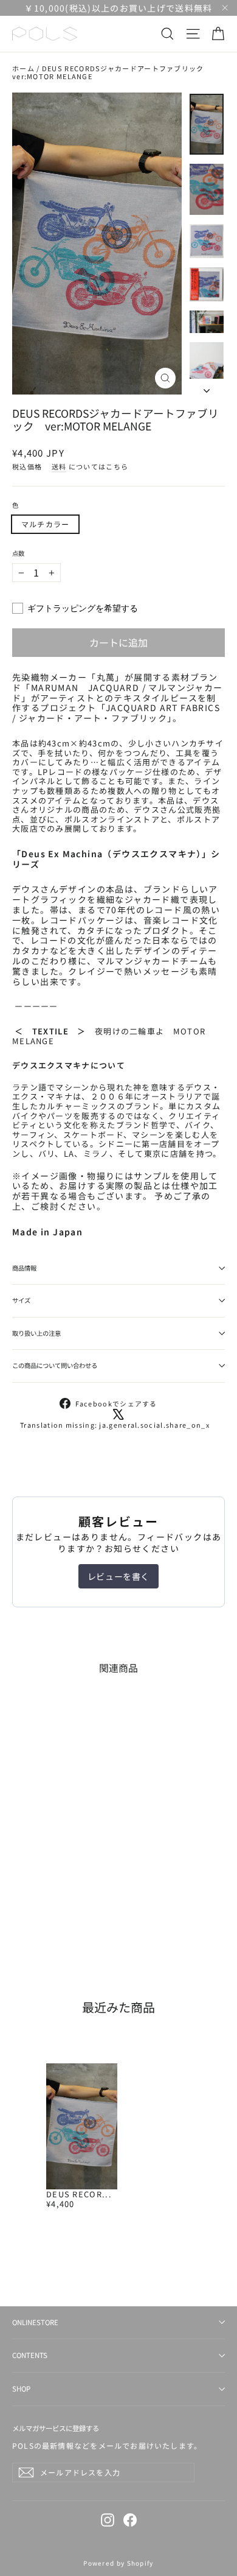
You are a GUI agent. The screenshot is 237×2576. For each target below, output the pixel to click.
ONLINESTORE (35, 2322)
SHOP (21, 2388)
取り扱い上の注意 (36, 1333)
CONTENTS (30, 2355)
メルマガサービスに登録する (56, 2428)
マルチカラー (45, 524)
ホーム (23, 68)
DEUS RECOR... (79, 2194)
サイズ (21, 1300)
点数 (18, 553)
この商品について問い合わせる (55, 1365)
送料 (59, 466)
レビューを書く (118, 1576)
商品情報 (24, 1268)
